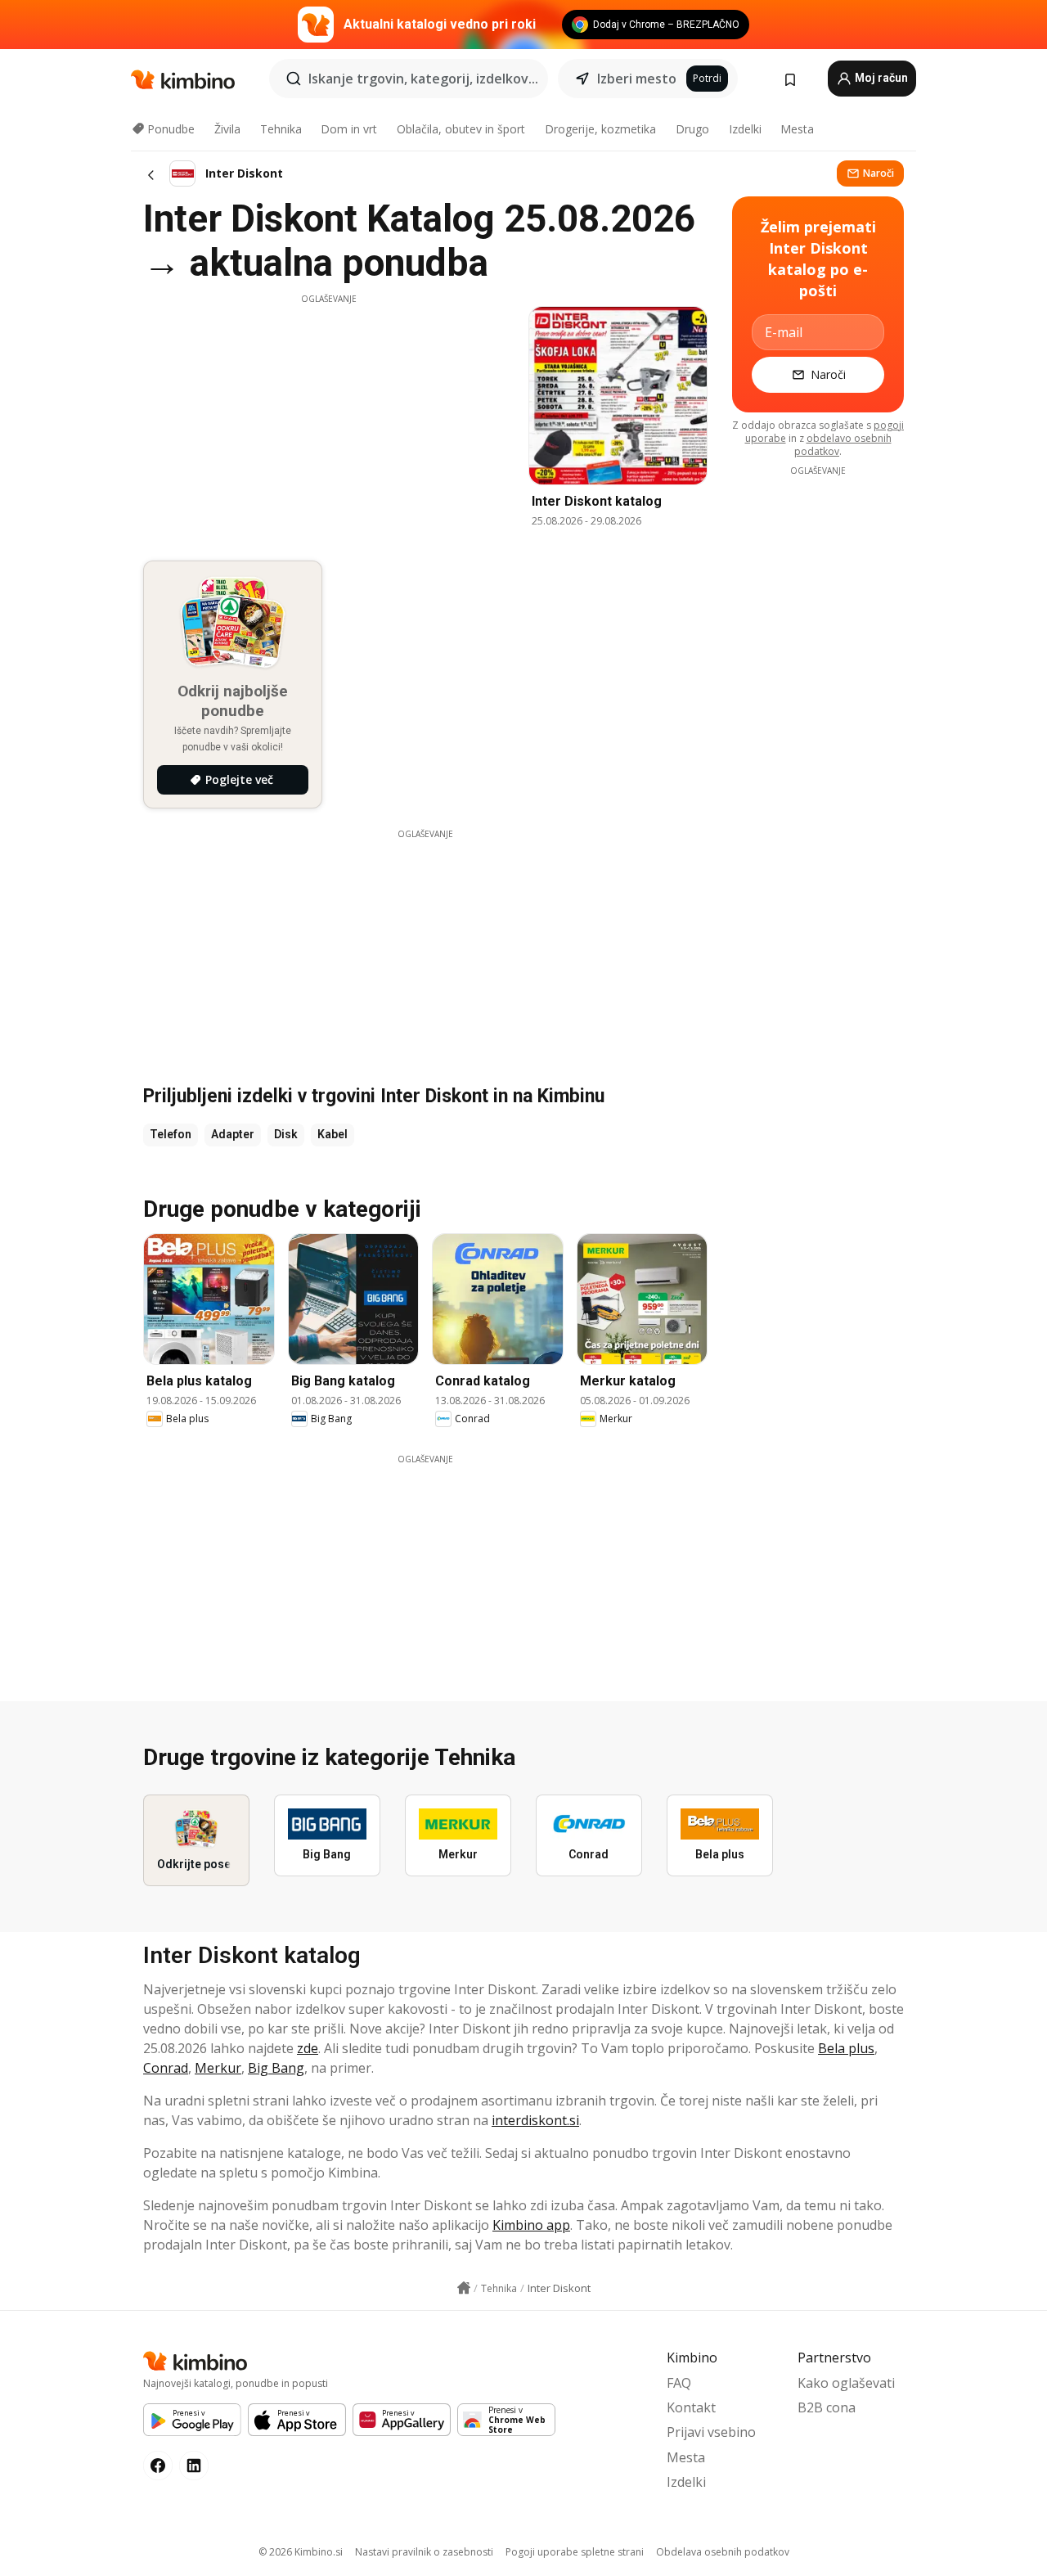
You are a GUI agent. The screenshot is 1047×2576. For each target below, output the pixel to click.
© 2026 (301, 2552)
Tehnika (281, 129)
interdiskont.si (535, 2120)
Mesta (797, 129)
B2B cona (827, 2407)
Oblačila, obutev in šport (461, 129)
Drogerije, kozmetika (600, 129)
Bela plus (846, 2048)
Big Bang (276, 2068)
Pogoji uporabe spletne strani (575, 2552)
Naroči (878, 173)
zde (308, 2048)
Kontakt (691, 2407)
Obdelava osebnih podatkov (723, 2552)
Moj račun (880, 78)
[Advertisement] (329, 420)
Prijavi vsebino (711, 2432)
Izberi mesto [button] (637, 79)
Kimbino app (531, 2225)
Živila (227, 129)
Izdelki (745, 129)
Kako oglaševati (846, 2383)
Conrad (166, 2068)
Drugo (692, 129)
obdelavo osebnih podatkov (843, 445)
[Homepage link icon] (464, 2288)
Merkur (218, 2068)
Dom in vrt (349, 129)
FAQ (679, 2383)
